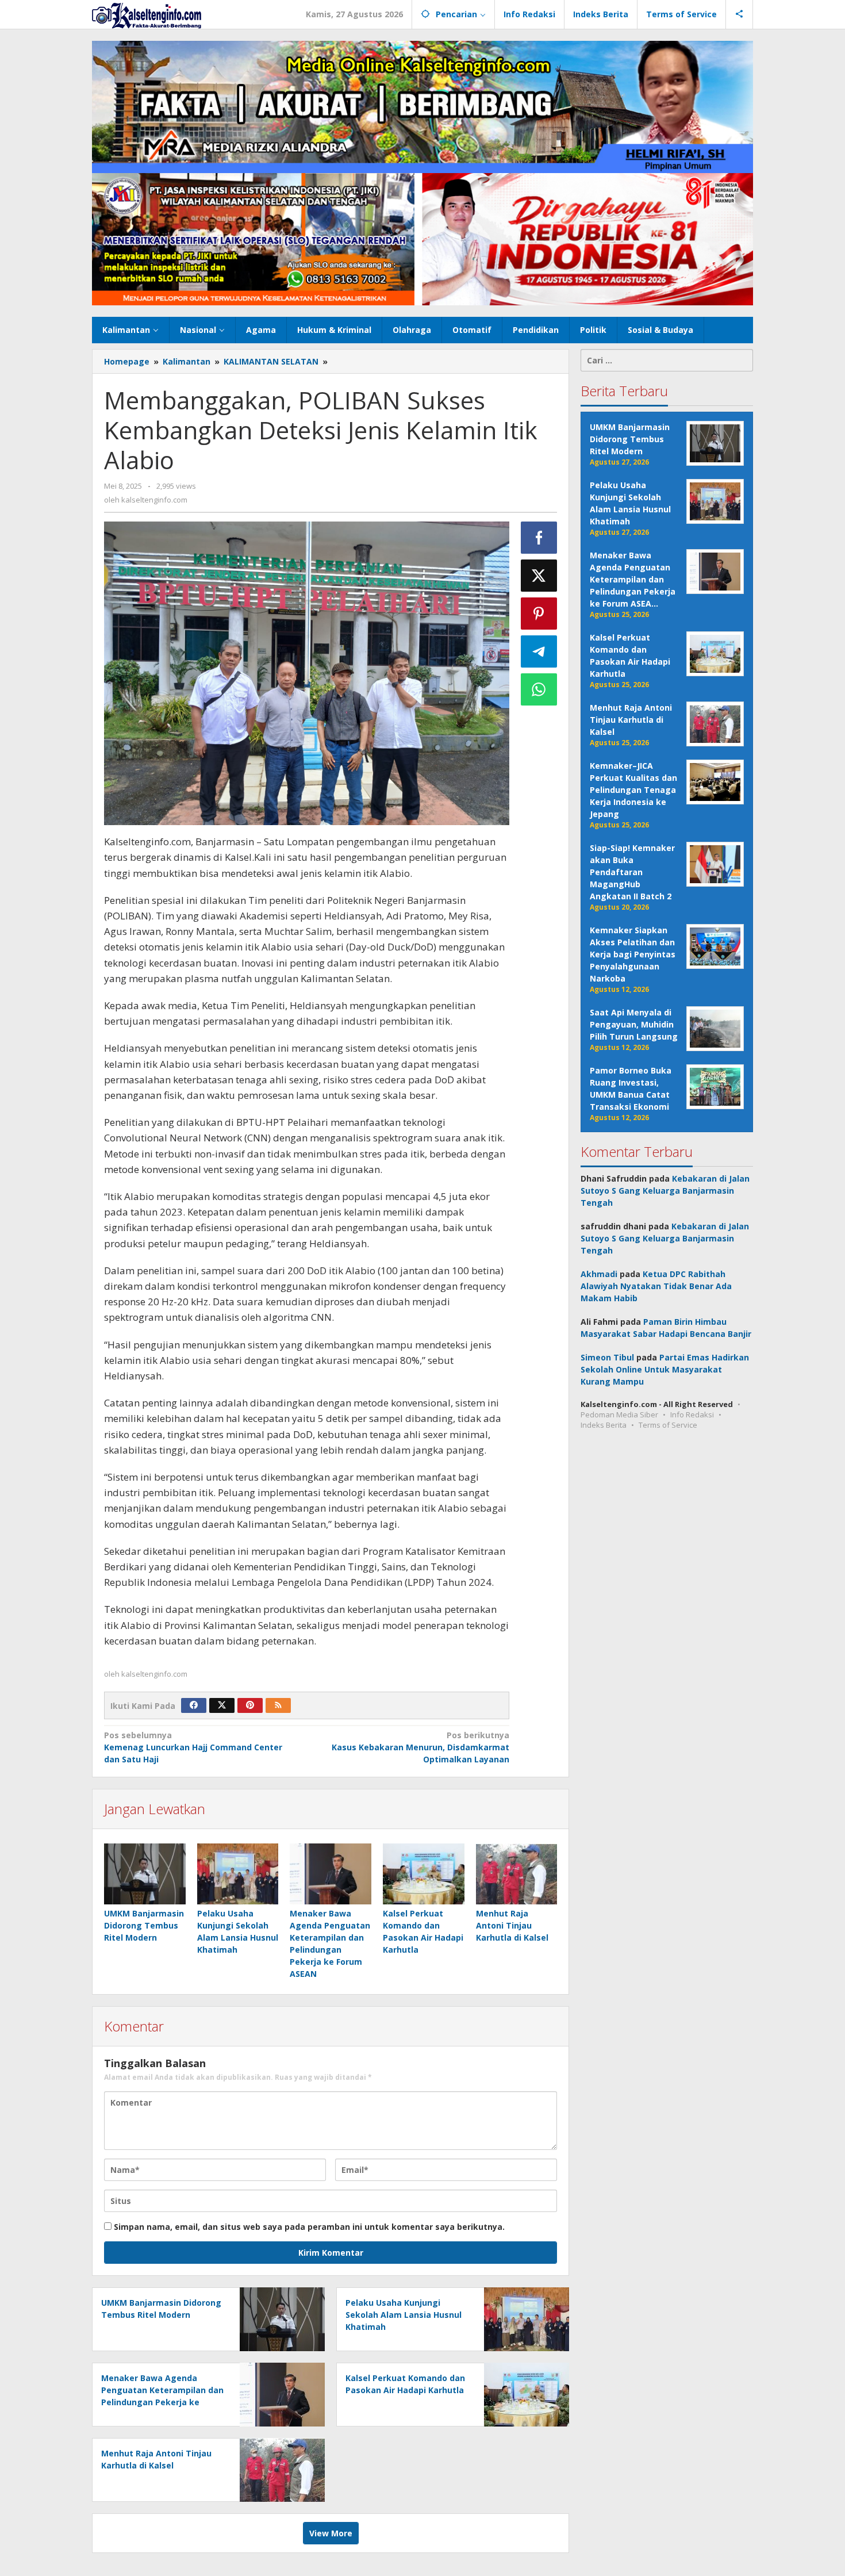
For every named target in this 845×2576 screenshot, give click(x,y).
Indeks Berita (604, 1425)
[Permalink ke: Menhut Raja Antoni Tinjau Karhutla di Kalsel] (517, 1874)
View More (331, 2533)
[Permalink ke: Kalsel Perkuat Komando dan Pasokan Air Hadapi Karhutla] (424, 1874)
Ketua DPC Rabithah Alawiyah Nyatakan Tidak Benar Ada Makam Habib (656, 1286)
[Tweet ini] (539, 576)
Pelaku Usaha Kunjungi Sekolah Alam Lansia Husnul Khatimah (404, 2315)
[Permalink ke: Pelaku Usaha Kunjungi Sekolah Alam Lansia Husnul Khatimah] (238, 1874)
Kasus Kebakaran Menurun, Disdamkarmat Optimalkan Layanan (420, 1747)
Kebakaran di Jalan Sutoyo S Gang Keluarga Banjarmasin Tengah (665, 1191)
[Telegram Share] (539, 651)
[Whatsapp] (539, 689)
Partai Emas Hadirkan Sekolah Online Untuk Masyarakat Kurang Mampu (665, 1369)
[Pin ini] (539, 614)
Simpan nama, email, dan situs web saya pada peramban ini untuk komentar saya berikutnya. (309, 2227)
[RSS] (278, 1705)
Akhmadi (599, 1274)
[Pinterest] (250, 1705)
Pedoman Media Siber (619, 1414)
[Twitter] (222, 1705)
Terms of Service (668, 1425)
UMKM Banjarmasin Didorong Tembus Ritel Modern (144, 1925)
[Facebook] (194, 1705)
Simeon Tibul (607, 1357)
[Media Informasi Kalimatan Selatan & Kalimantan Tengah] (147, 15)
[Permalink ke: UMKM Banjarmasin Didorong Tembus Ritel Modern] (145, 1874)
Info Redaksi (692, 1414)
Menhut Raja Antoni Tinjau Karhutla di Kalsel (512, 1925)
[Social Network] (740, 14)
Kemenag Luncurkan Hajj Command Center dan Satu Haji (193, 1747)
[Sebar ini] (539, 538)
